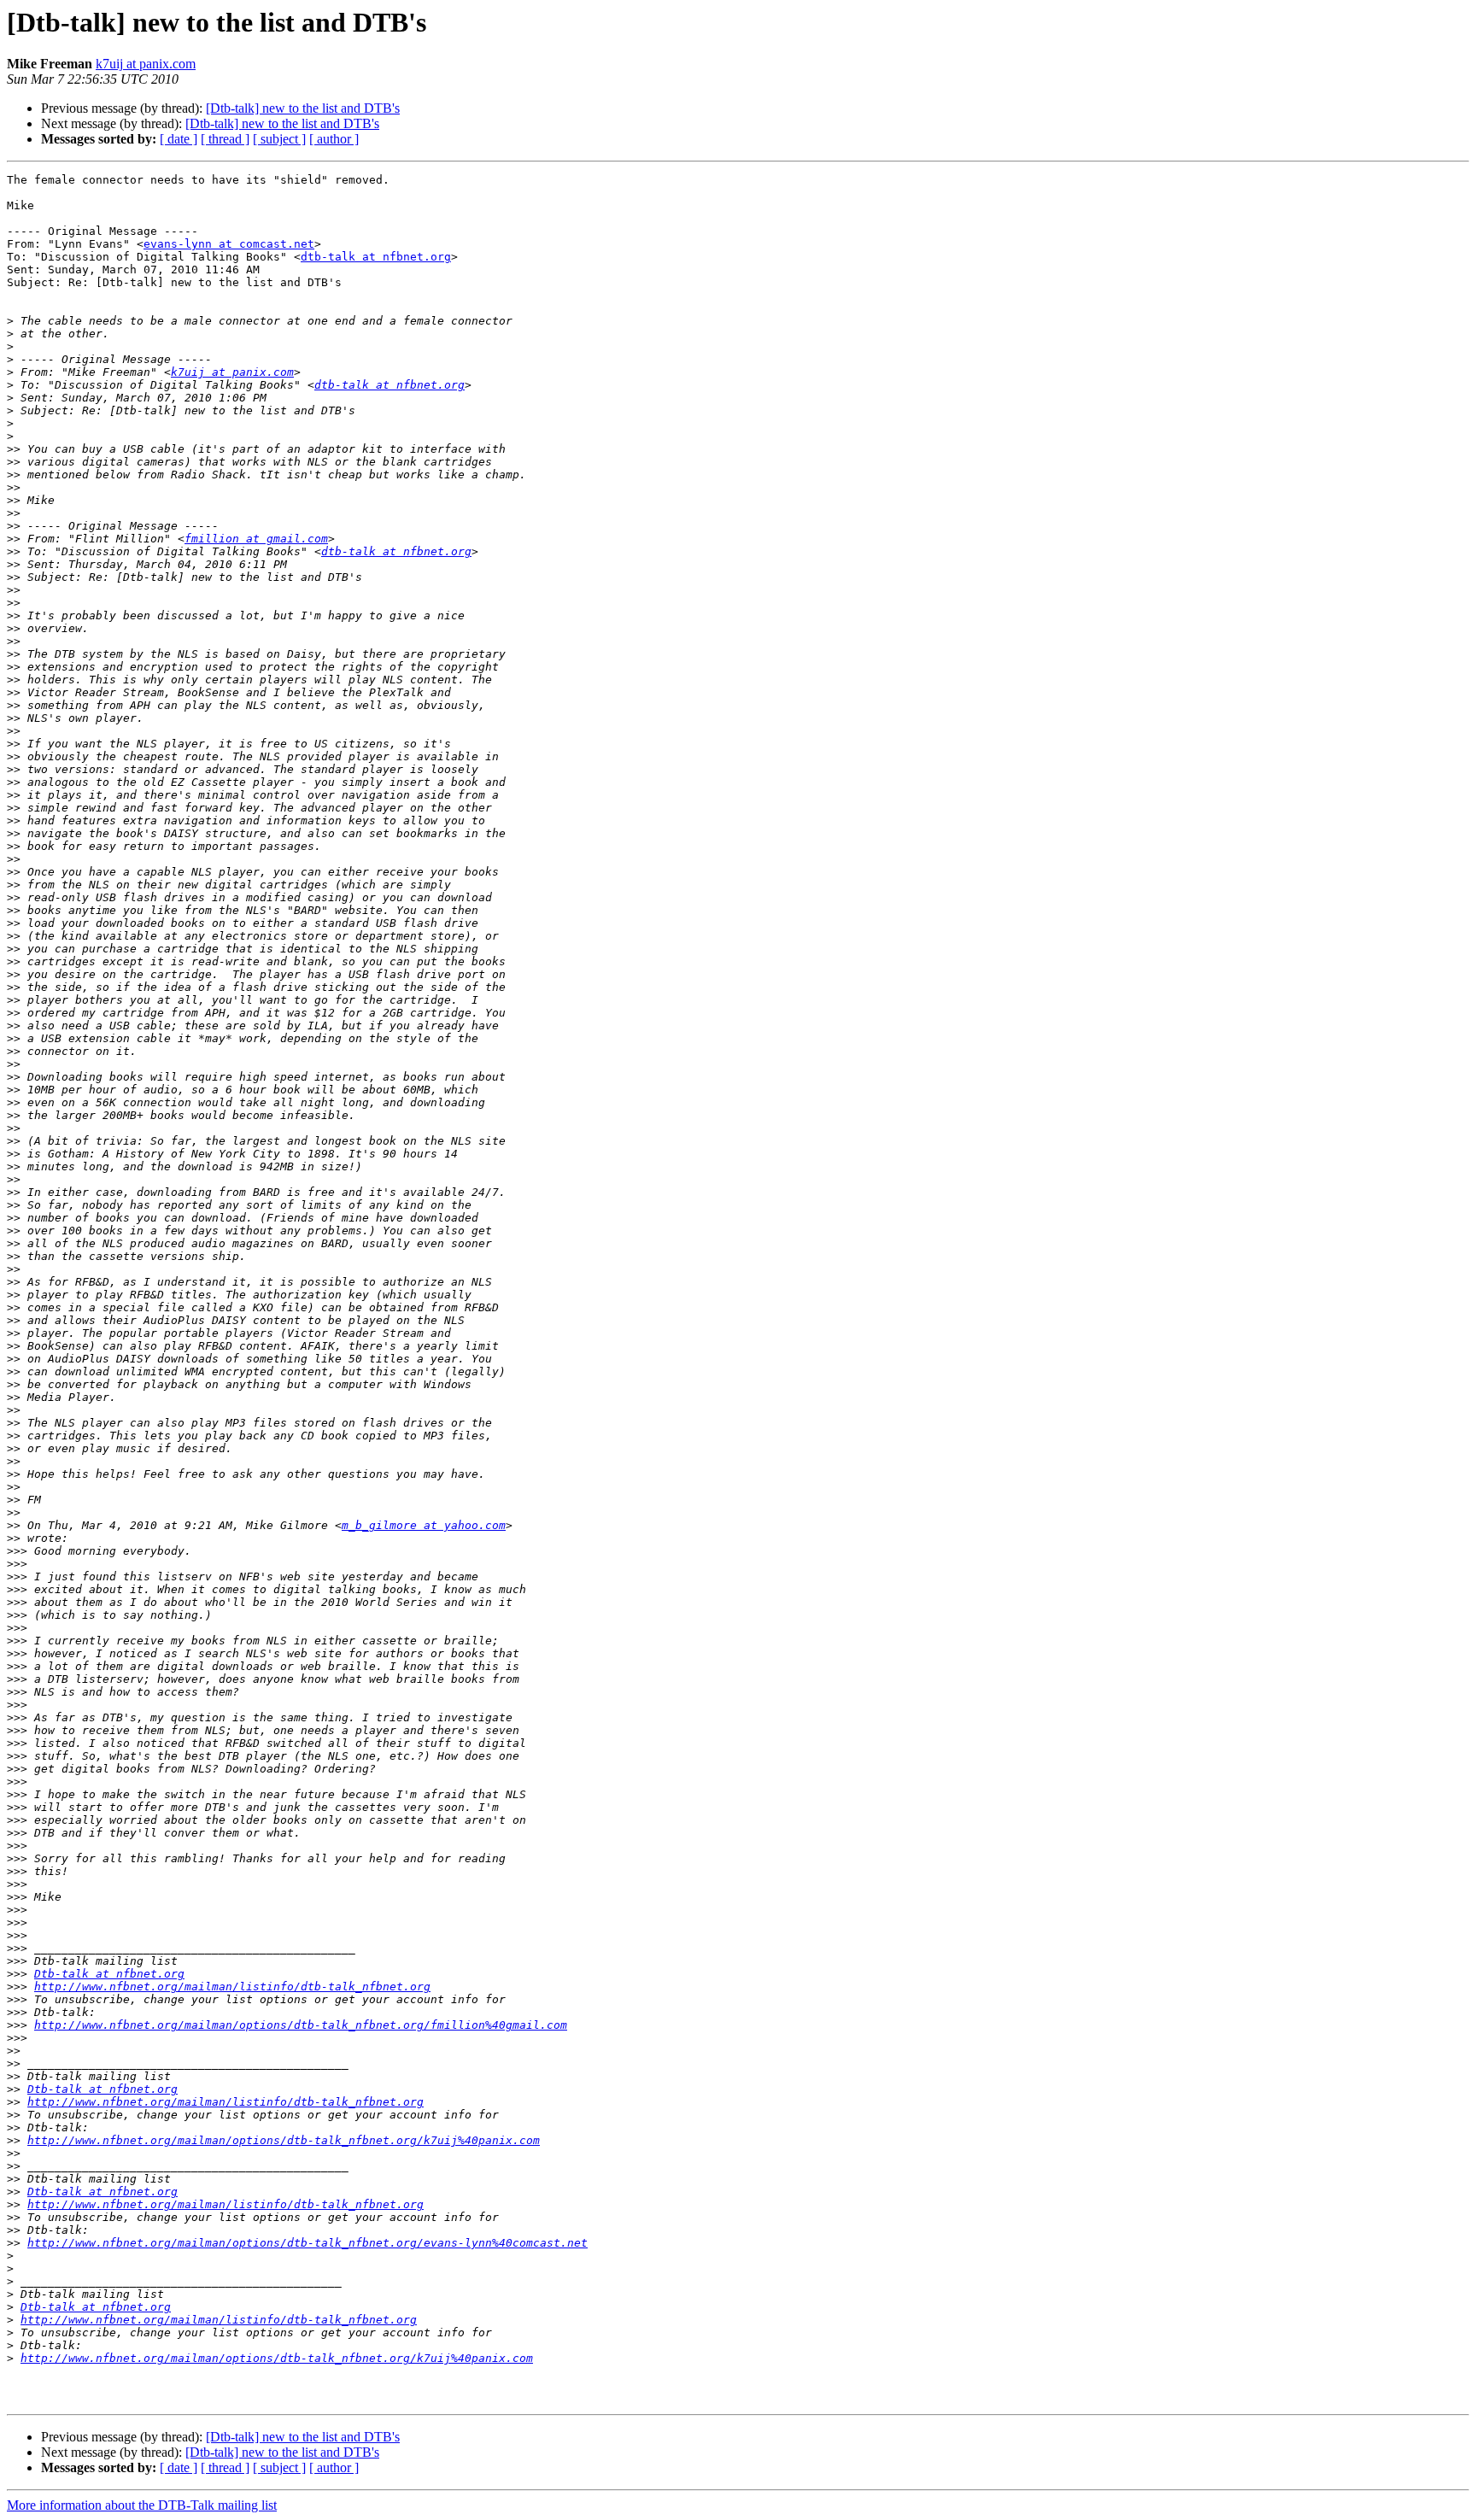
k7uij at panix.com (146, 64)
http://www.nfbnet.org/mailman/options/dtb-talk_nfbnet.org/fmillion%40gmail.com (301, 2025)
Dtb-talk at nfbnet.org (109, 1974)
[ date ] (179, 139)
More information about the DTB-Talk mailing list (142, 2505)
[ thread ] (225, 139)
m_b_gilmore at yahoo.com (424, 1525)
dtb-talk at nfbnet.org (376, 257)
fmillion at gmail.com (256, 539)
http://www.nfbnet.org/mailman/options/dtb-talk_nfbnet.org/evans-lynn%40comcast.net (307, 2243)
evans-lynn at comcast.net (229, 244)
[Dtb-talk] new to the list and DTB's (303, 108)
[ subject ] (279, 139)
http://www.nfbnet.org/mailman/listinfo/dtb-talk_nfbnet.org (232, 1987)
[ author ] (334, 139)
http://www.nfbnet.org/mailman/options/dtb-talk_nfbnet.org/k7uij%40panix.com (284, 2140)
